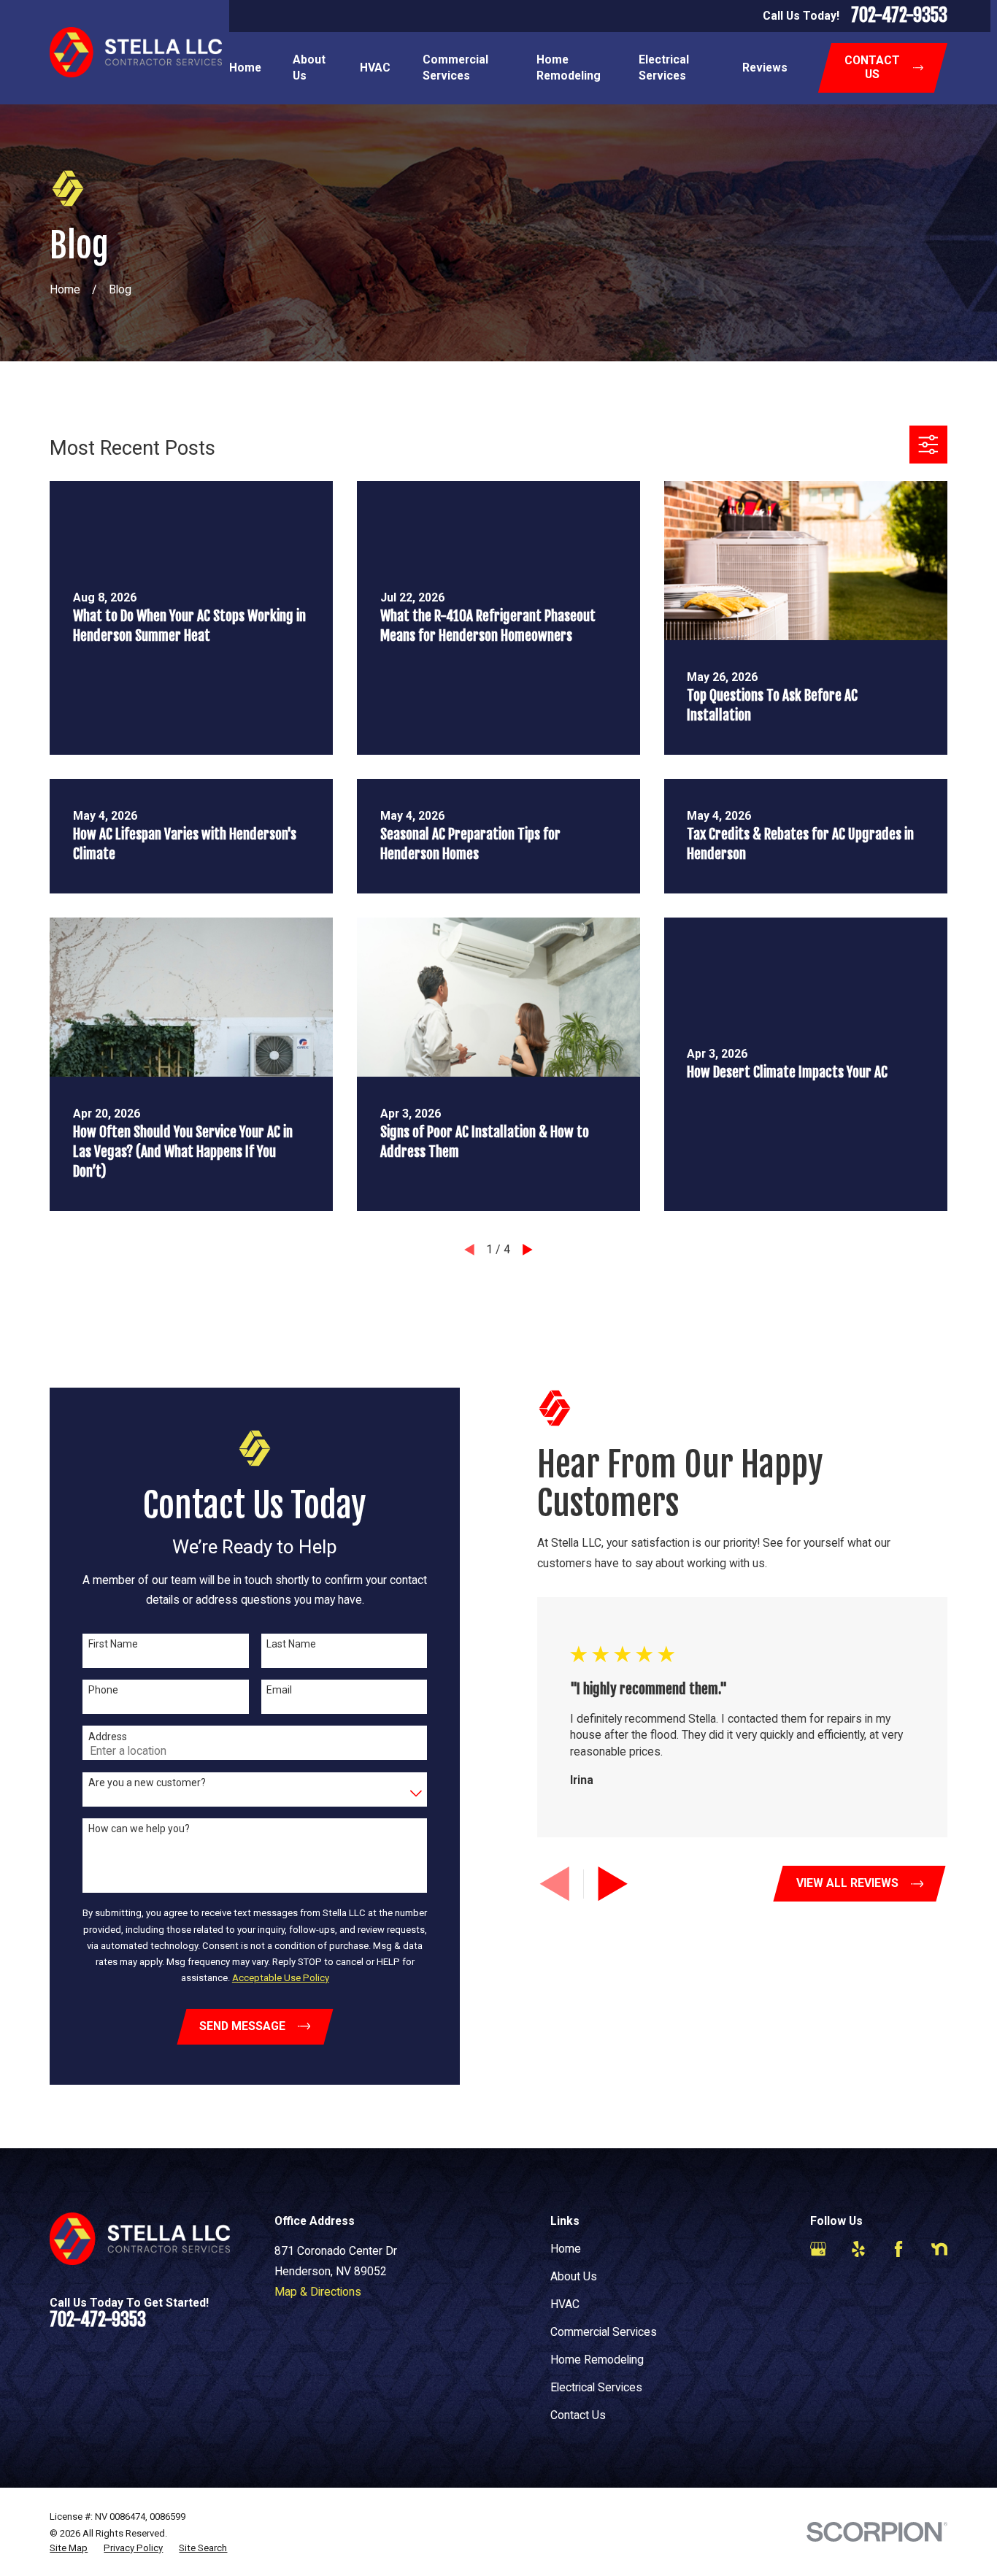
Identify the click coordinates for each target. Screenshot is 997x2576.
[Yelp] (858, 2249)
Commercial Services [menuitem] (455, 68)
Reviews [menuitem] (765, 68)
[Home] (135, 52)
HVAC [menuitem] (375, 68)
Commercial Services (604, 2332)
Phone (103, 1690)
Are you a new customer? (147, 1783)
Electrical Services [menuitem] (664, 68)
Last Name (291, 1644)
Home (566, 2249)
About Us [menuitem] (309, 68)
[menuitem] (69, 2548)
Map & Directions (318, 2292)
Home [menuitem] (245, 68)
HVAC (565, 2304)
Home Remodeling (597, 2360)
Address (108, 1737)
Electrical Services (596, 2387)
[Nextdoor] (939, 2249)
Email (279, 1690)
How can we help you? (139, 1829)
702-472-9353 (899, 16)
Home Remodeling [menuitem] (569, 68)
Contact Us (578, 2415)
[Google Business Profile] (818, 2249)
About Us (574, 2276)
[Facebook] (898, 2249)
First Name (113, 1644)
